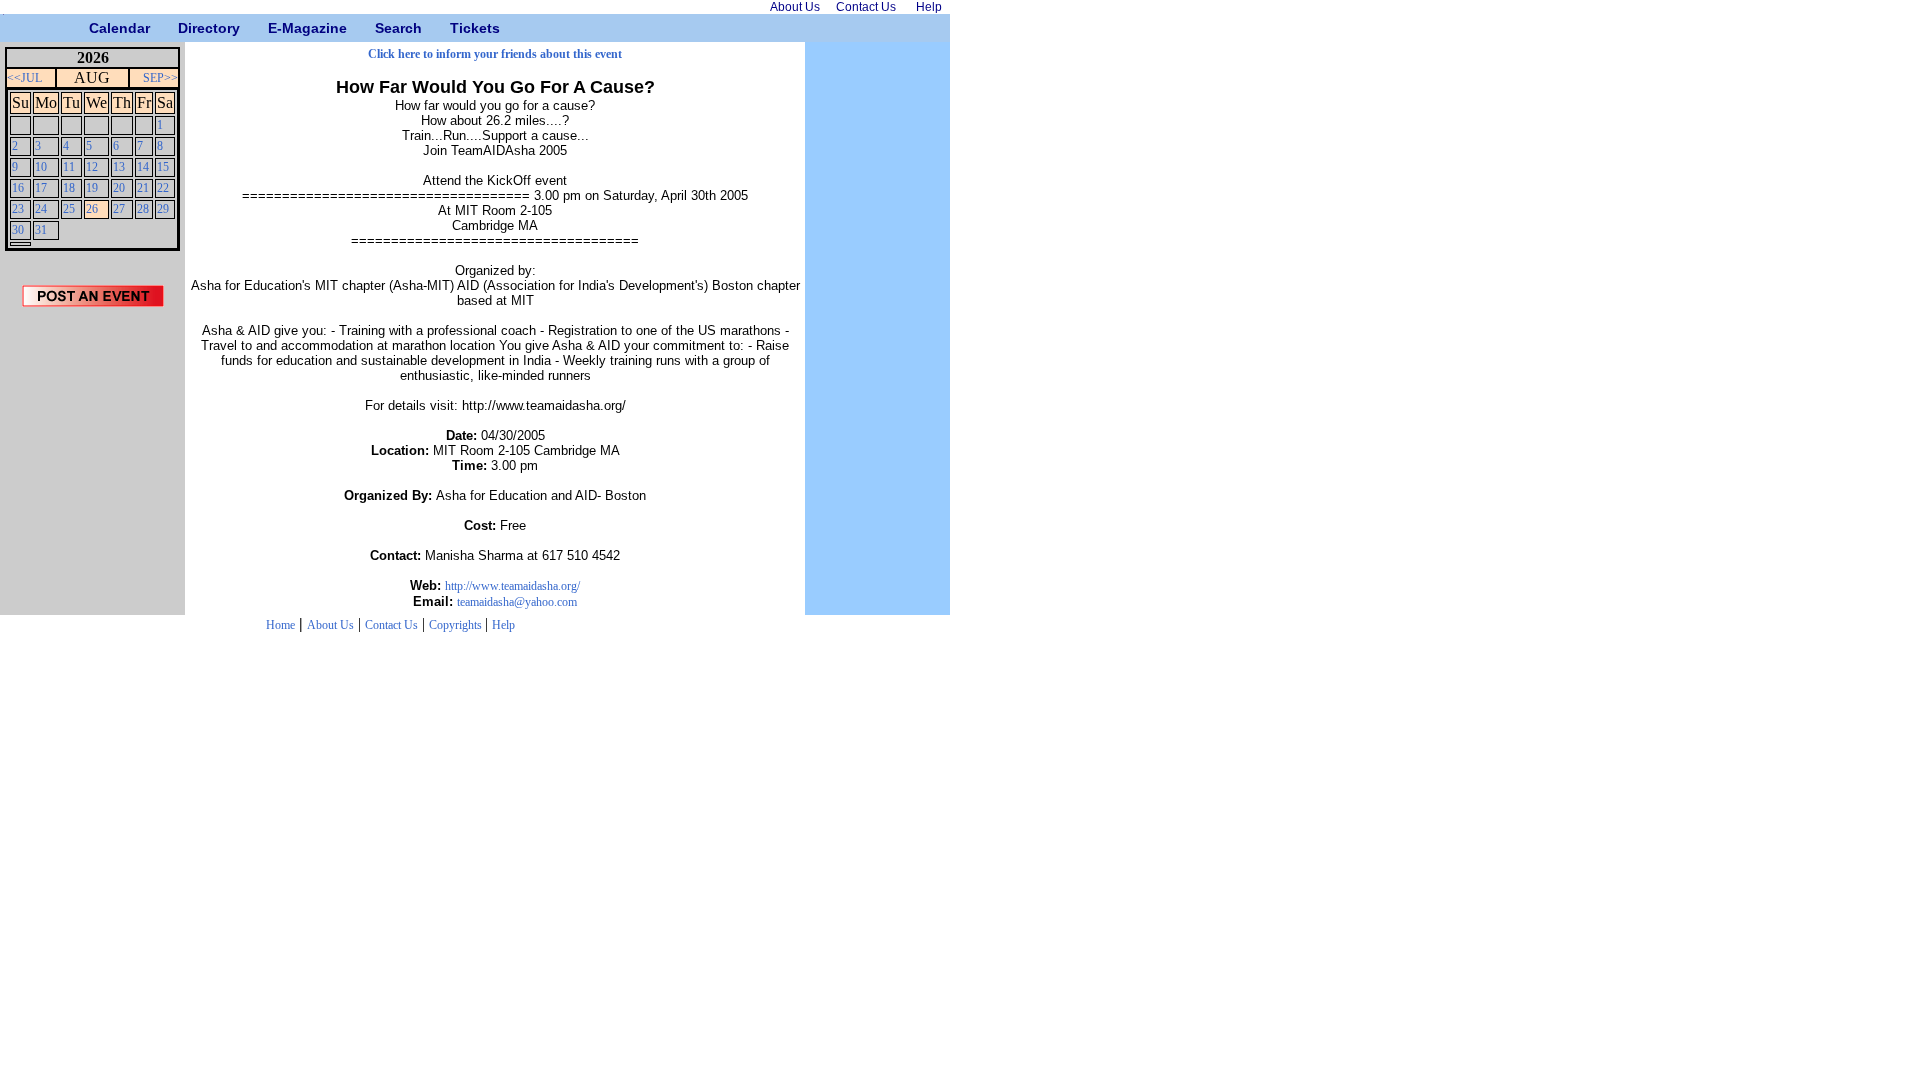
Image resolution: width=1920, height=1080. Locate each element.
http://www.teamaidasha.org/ (512, 586)
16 (18, 188)
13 (119, 167)
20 (119, 188)
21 (143, 188)
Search (382, 28)
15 (163, 167)
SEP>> (160, 78)
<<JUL (24, 78)
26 (92, 209)
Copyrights (457, 625)
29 (163, 209)
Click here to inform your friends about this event (495, 54)
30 (18, 230)
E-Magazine (275, 28)
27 (119, 209)
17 (41, 188)
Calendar (96, 28)
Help (503, 625)
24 (41, 209)
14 (143, 167)
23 (18, 209)
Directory (185, 28)
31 (41, 230)
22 (163, 188)
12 (92, 167)
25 (69, 209)
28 (143, 209)
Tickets (457, 28)
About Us (330, 625)
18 (69, 188)
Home (280, 625)
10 (41, 167)
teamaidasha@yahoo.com (517, 602)
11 (69, 167)
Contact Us (391, 625)
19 (92, 188)
